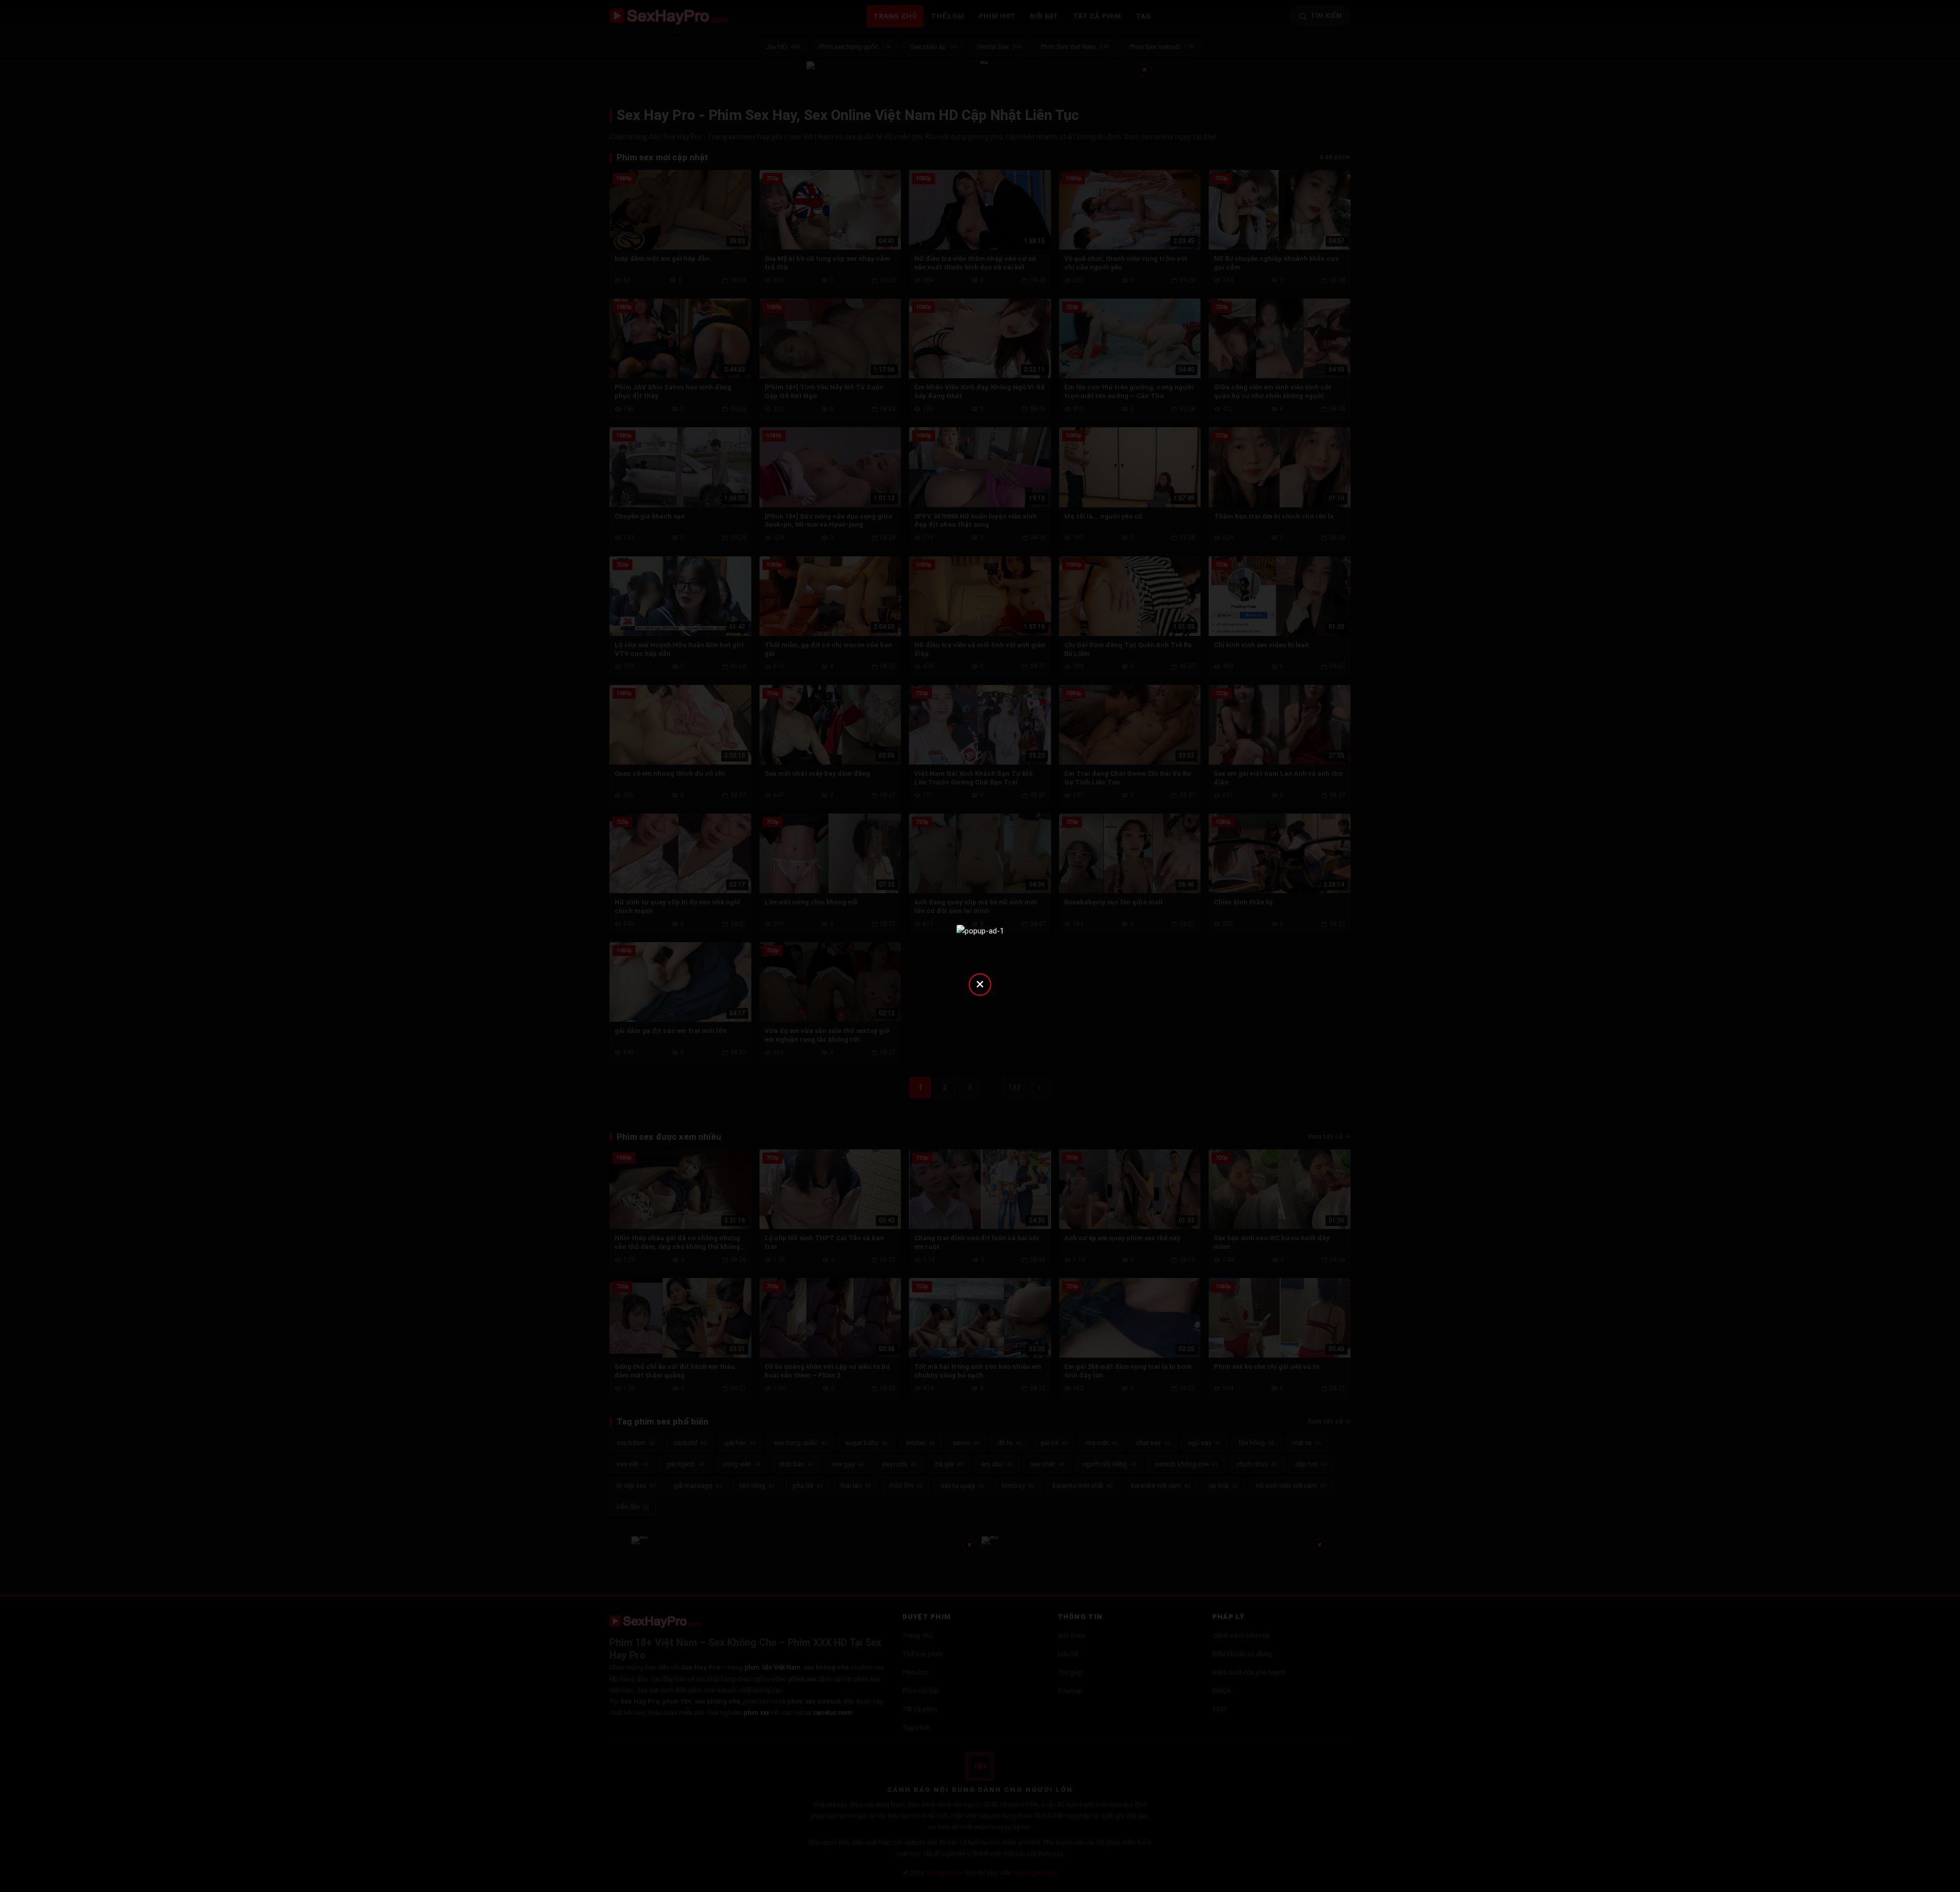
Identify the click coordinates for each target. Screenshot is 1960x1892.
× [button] (980, 984)
